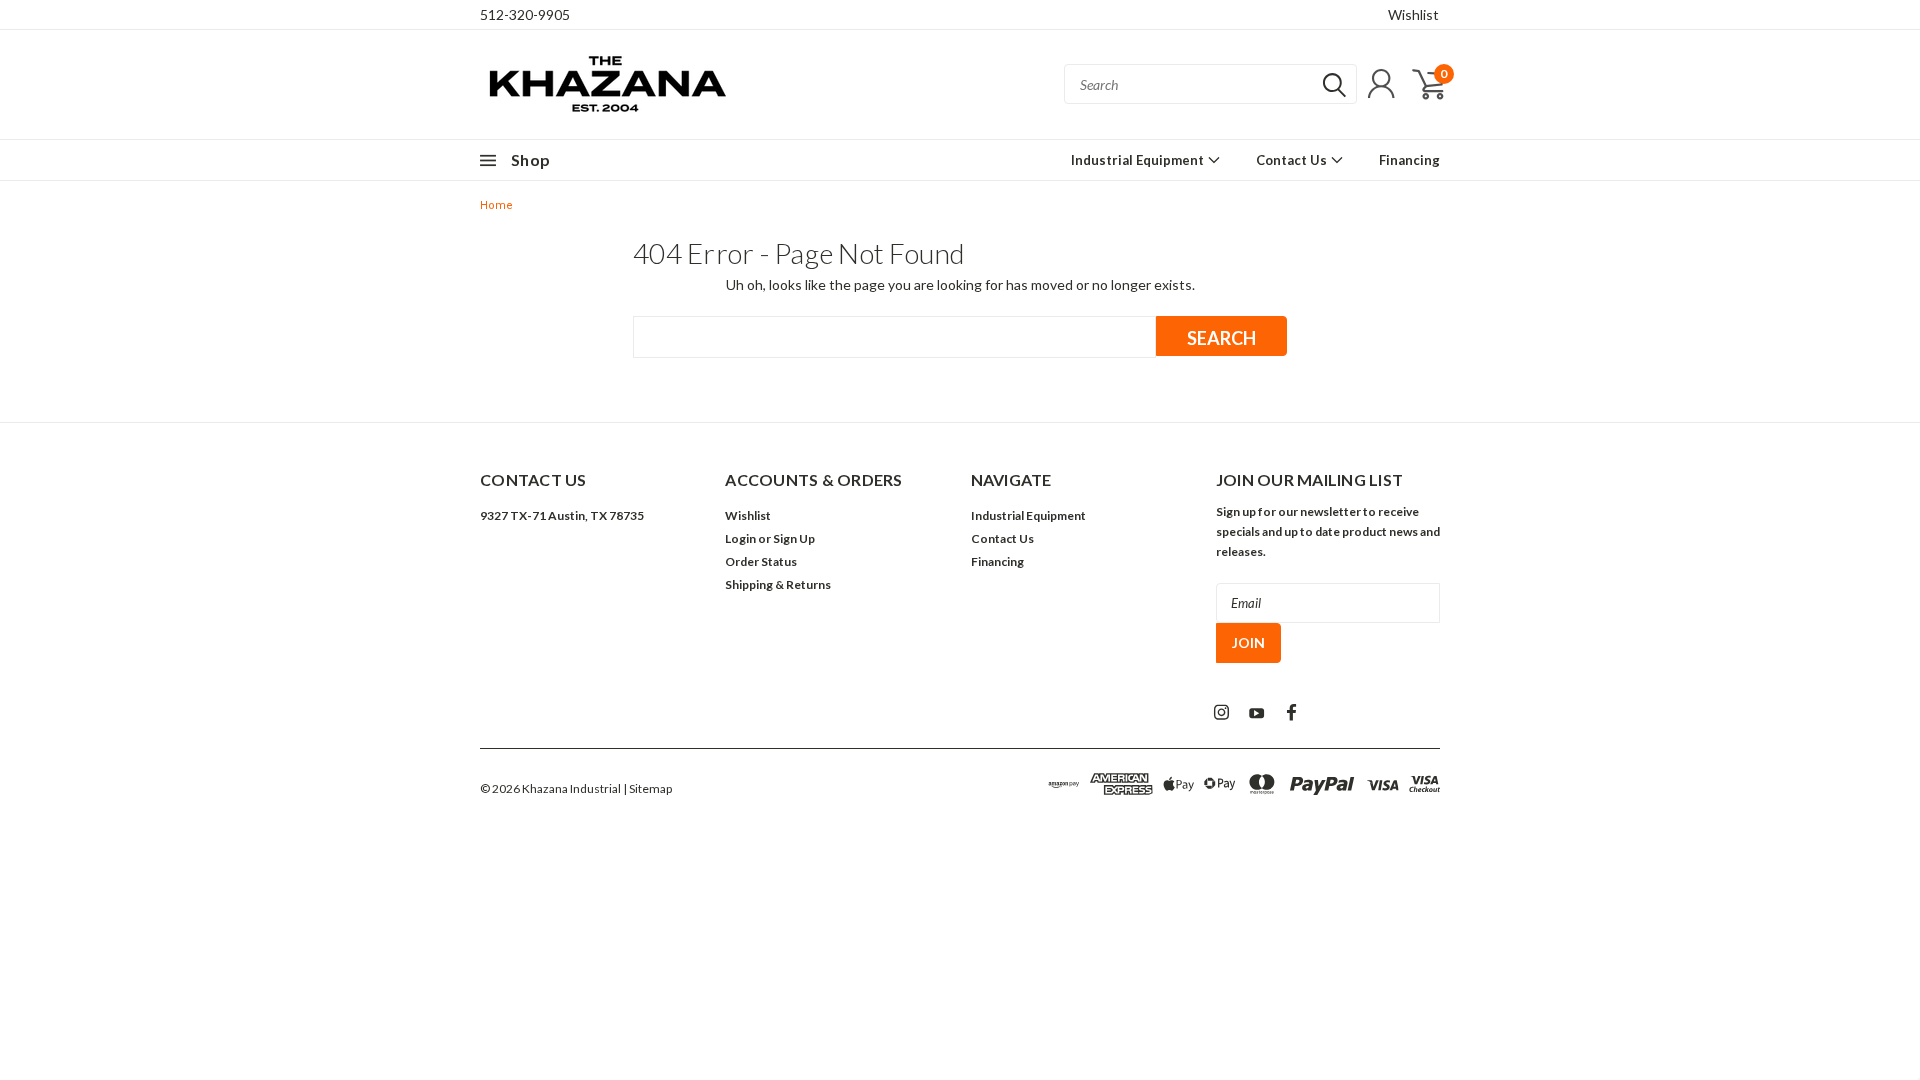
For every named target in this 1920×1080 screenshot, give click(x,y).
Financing (1409, 160)
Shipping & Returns (778, 584)
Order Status (761, 561)
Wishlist (1413, 14)
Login (740, 538)
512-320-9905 (525, 14)
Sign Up (794, 538)
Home (496, 205)
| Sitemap (647, 788)
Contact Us (1293, 160)
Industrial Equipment (1139, 160)
